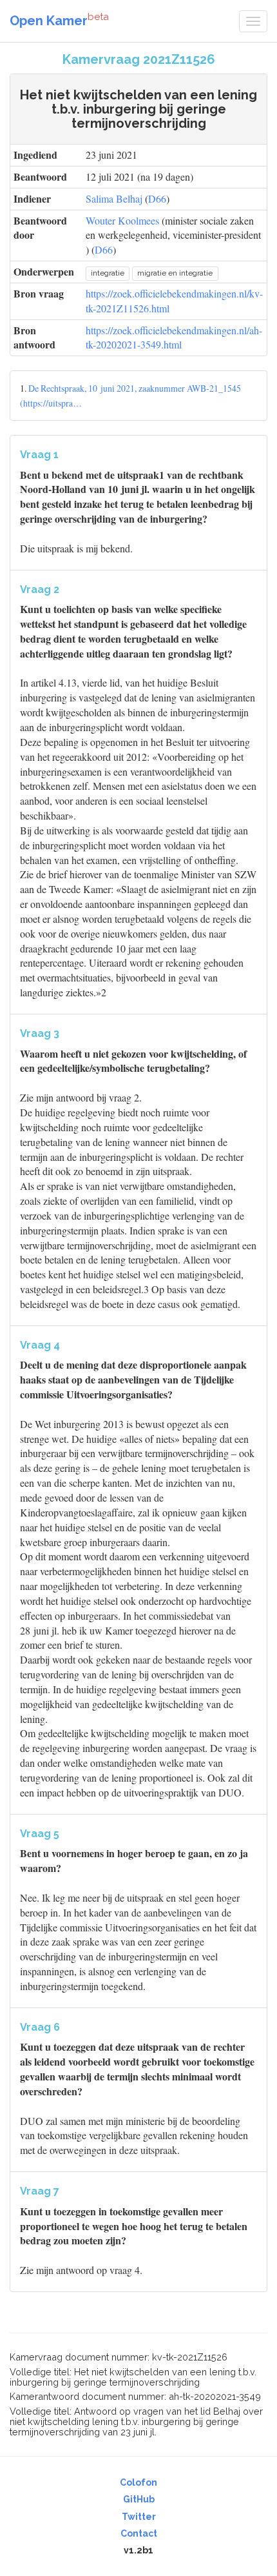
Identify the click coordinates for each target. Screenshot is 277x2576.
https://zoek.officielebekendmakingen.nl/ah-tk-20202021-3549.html (174, 337)
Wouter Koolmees (122, 220)
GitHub (139, 2499)
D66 (157, 198)
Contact (139, 2533)
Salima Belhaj (114, 198)
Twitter (139, 2517)
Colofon (138, 2482)
